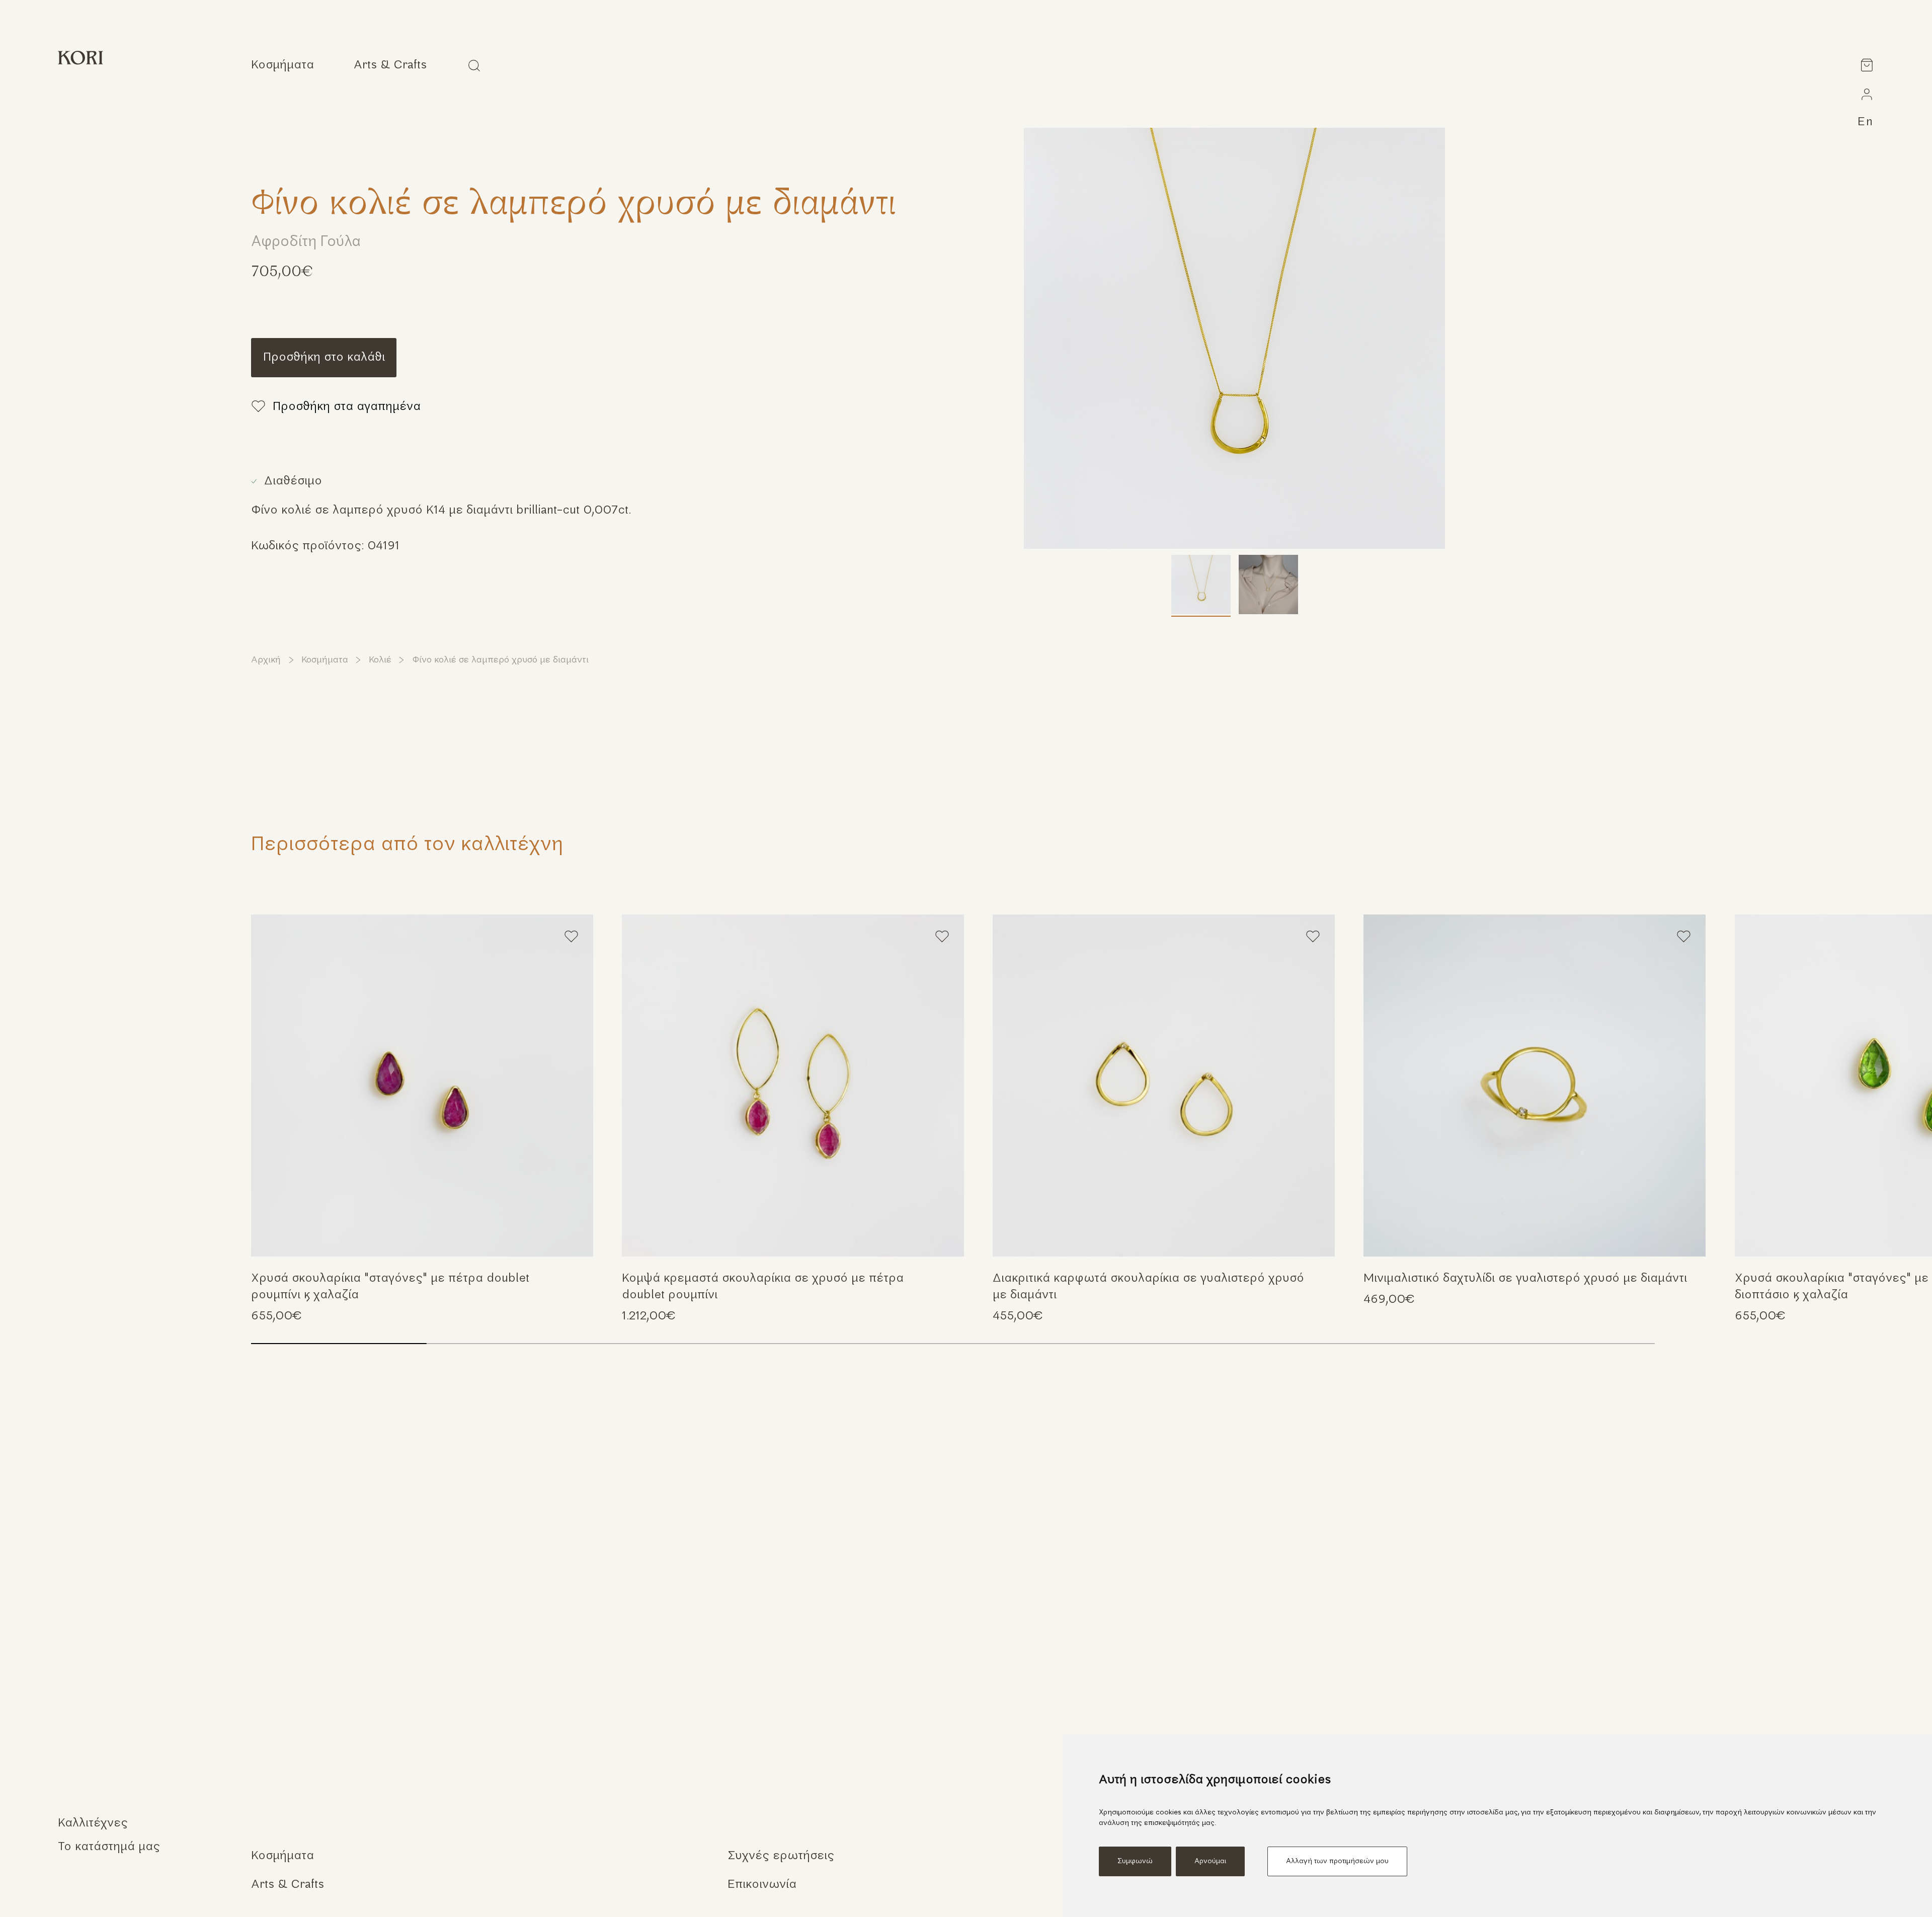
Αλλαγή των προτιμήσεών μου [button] (1337, 1861)
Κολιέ (380, 660)
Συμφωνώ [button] (1135, 1861)
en (1866, 122)
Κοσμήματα (325, 660)
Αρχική (266, 660)
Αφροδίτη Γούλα (306, 242)
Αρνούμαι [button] (1210, 1861)
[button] (1899, 1081)
